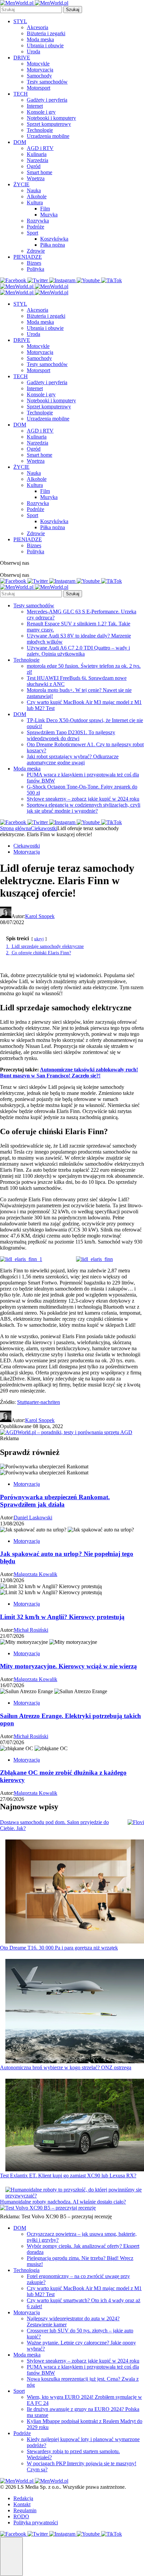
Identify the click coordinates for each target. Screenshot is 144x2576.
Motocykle (38, 64)
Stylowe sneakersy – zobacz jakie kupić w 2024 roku (83, 799)
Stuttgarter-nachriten (39, 1402)
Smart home (40, 172)
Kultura (35, 203)
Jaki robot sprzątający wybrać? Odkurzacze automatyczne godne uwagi (73, 760)
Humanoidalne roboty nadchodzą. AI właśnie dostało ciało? (63, 2202)
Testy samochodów (47, 82)
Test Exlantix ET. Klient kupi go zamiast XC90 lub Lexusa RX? (68, 2176)
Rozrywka (38, 221)
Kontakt (22, 2504)
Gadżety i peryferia (47, 100)
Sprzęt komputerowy (49, 124)
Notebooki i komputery (51, 118)
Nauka (34, 190)
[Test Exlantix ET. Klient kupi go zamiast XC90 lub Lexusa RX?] (75, 2126)
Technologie (40, 130)
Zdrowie (36, 251)
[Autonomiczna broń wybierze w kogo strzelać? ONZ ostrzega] (75, 2012)
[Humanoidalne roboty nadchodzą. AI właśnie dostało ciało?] (75, 2193)
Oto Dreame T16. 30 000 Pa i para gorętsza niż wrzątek (59, 1948)
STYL (20, 21)
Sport (32, 233)
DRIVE (22, 58)
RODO (21, 2516)
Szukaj (73, 10)
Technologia (26, 2270)
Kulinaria (37, 154)
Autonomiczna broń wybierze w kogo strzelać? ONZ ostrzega (66, 2067)
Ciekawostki (44, 828)
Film (45, 209)
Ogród (34, 166)
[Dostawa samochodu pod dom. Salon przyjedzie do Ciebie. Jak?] (136, 1822)
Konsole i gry (41, 112)
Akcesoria (38, 27)
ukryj (39, 939)
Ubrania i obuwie (45, 45)
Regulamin (25, 2510)
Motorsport (39, 88)
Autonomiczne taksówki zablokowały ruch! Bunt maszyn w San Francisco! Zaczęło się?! (69, 1073)
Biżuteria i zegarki (46, 33)
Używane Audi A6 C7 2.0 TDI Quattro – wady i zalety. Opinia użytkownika (78, 651)
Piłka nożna (53, 245)
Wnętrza (36, 178)
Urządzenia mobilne (48, 136)
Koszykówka (54, 239)
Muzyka (49, 215)
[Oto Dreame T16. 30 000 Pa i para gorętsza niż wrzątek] (75, 1892)
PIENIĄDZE (28, 257)
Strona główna (15, 828)
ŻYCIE (21, 184)
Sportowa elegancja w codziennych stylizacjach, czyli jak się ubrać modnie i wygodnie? (84, 808)
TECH (21, 94)
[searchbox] (31, 10)
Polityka (35, 269)
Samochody (39, 76)
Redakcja (23, 2498)
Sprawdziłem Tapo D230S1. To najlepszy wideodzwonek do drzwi (71, 735)
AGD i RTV (40, 148)
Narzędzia (38, 160)
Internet (35, 106)
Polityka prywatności (36, 2522)
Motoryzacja (40, 70)
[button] (11, 2557)
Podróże (35, 227)
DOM (20, 142)
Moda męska (40, 39)
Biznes (34, 263)
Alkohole (37, 196)
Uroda (33, 52)
